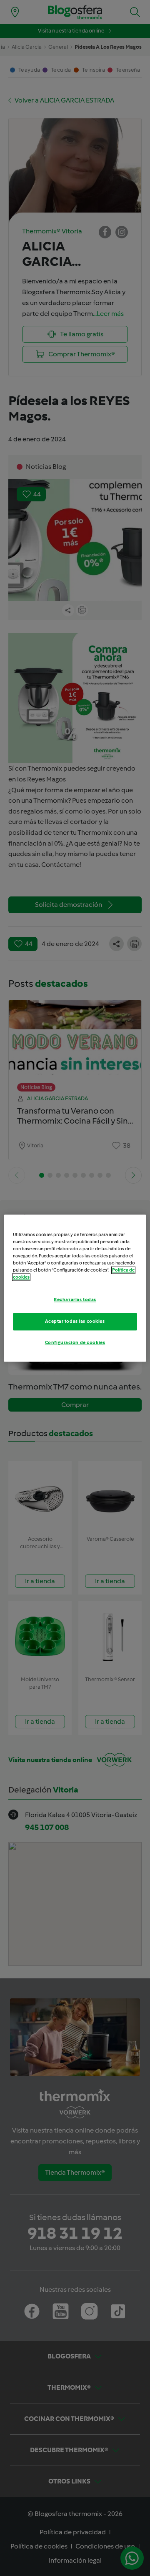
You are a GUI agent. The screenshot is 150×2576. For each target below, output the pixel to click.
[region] (75, 1288)
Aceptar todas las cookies (75, 1321)
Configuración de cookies (75, 1342)
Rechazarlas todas (75, 1299)
